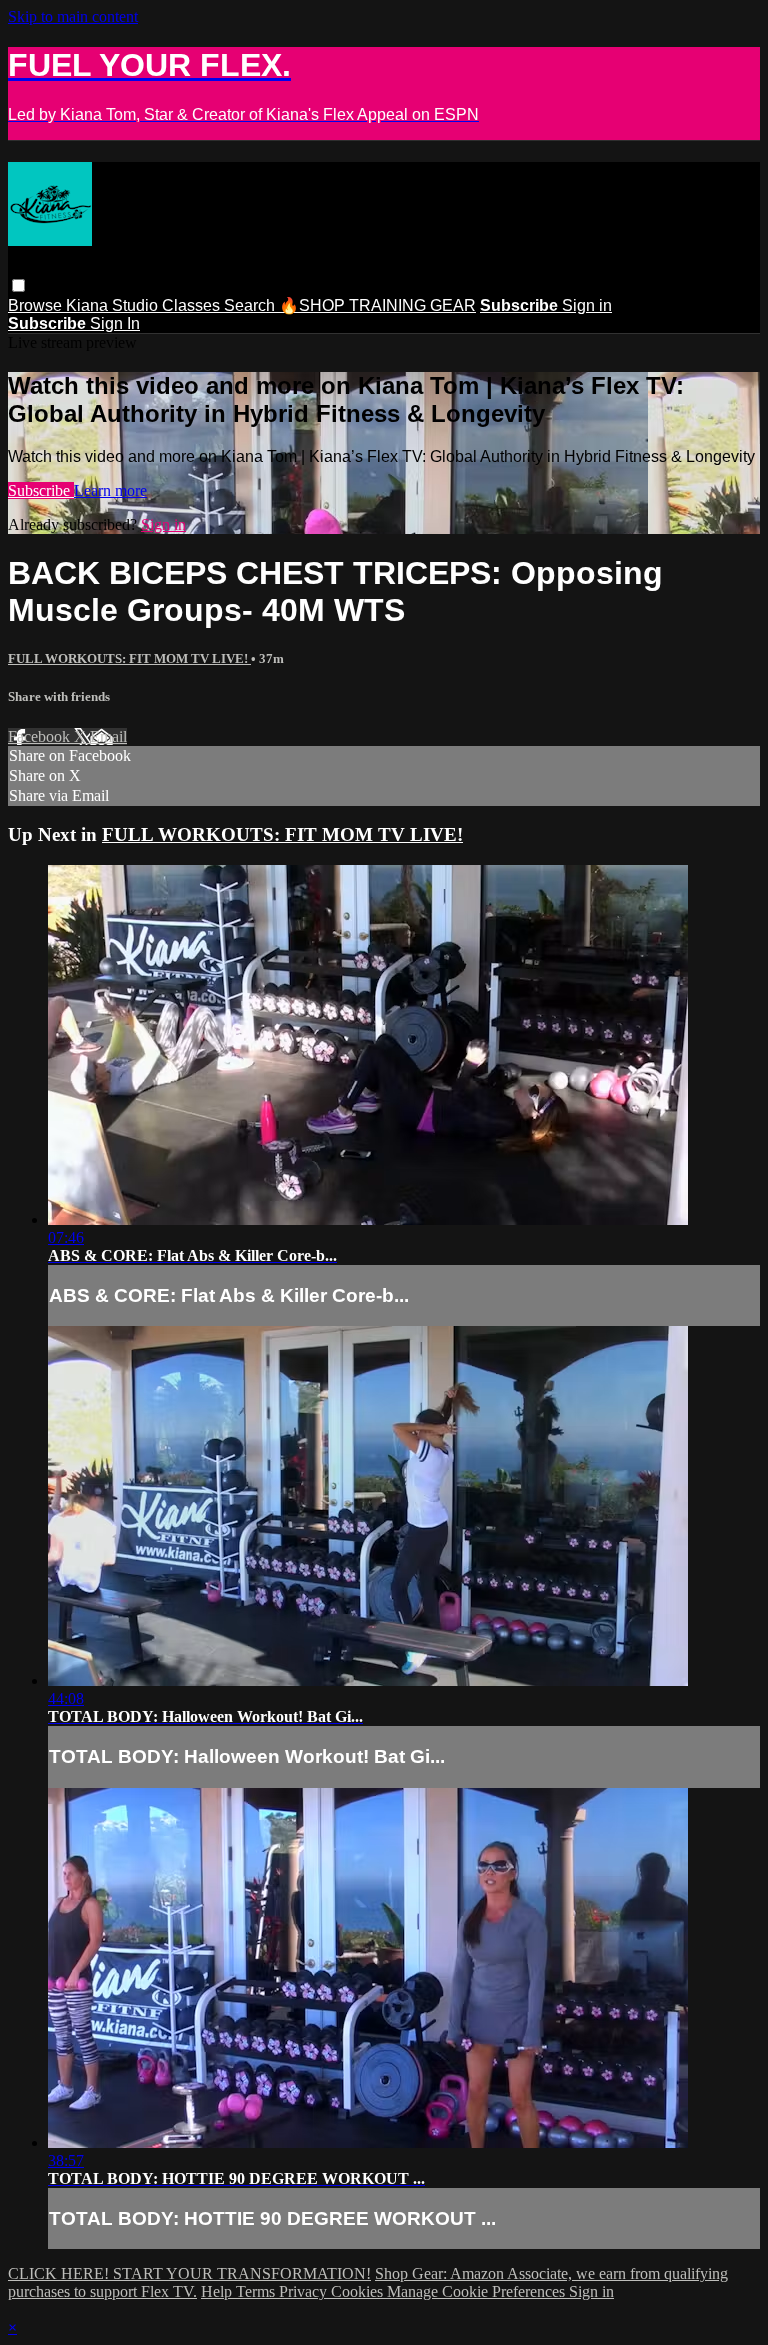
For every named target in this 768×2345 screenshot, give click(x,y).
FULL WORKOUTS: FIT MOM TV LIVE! (129, 658)
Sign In (115, 323)
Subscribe (41, 490)
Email (108, 736)
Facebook (41, 736)
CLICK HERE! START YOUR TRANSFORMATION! (189, 2273)
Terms (257, 2291)
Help (218, 2291)
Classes (193, 305)
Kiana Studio (114, 305)
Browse (37, 305)
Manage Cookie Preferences (478, 2291)
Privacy (305, 2291)
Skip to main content (73, 16)
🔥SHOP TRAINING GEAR (377, 305)
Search (251, 305)
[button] (18, 285)
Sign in (587, 305)
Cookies (359, 2291)
